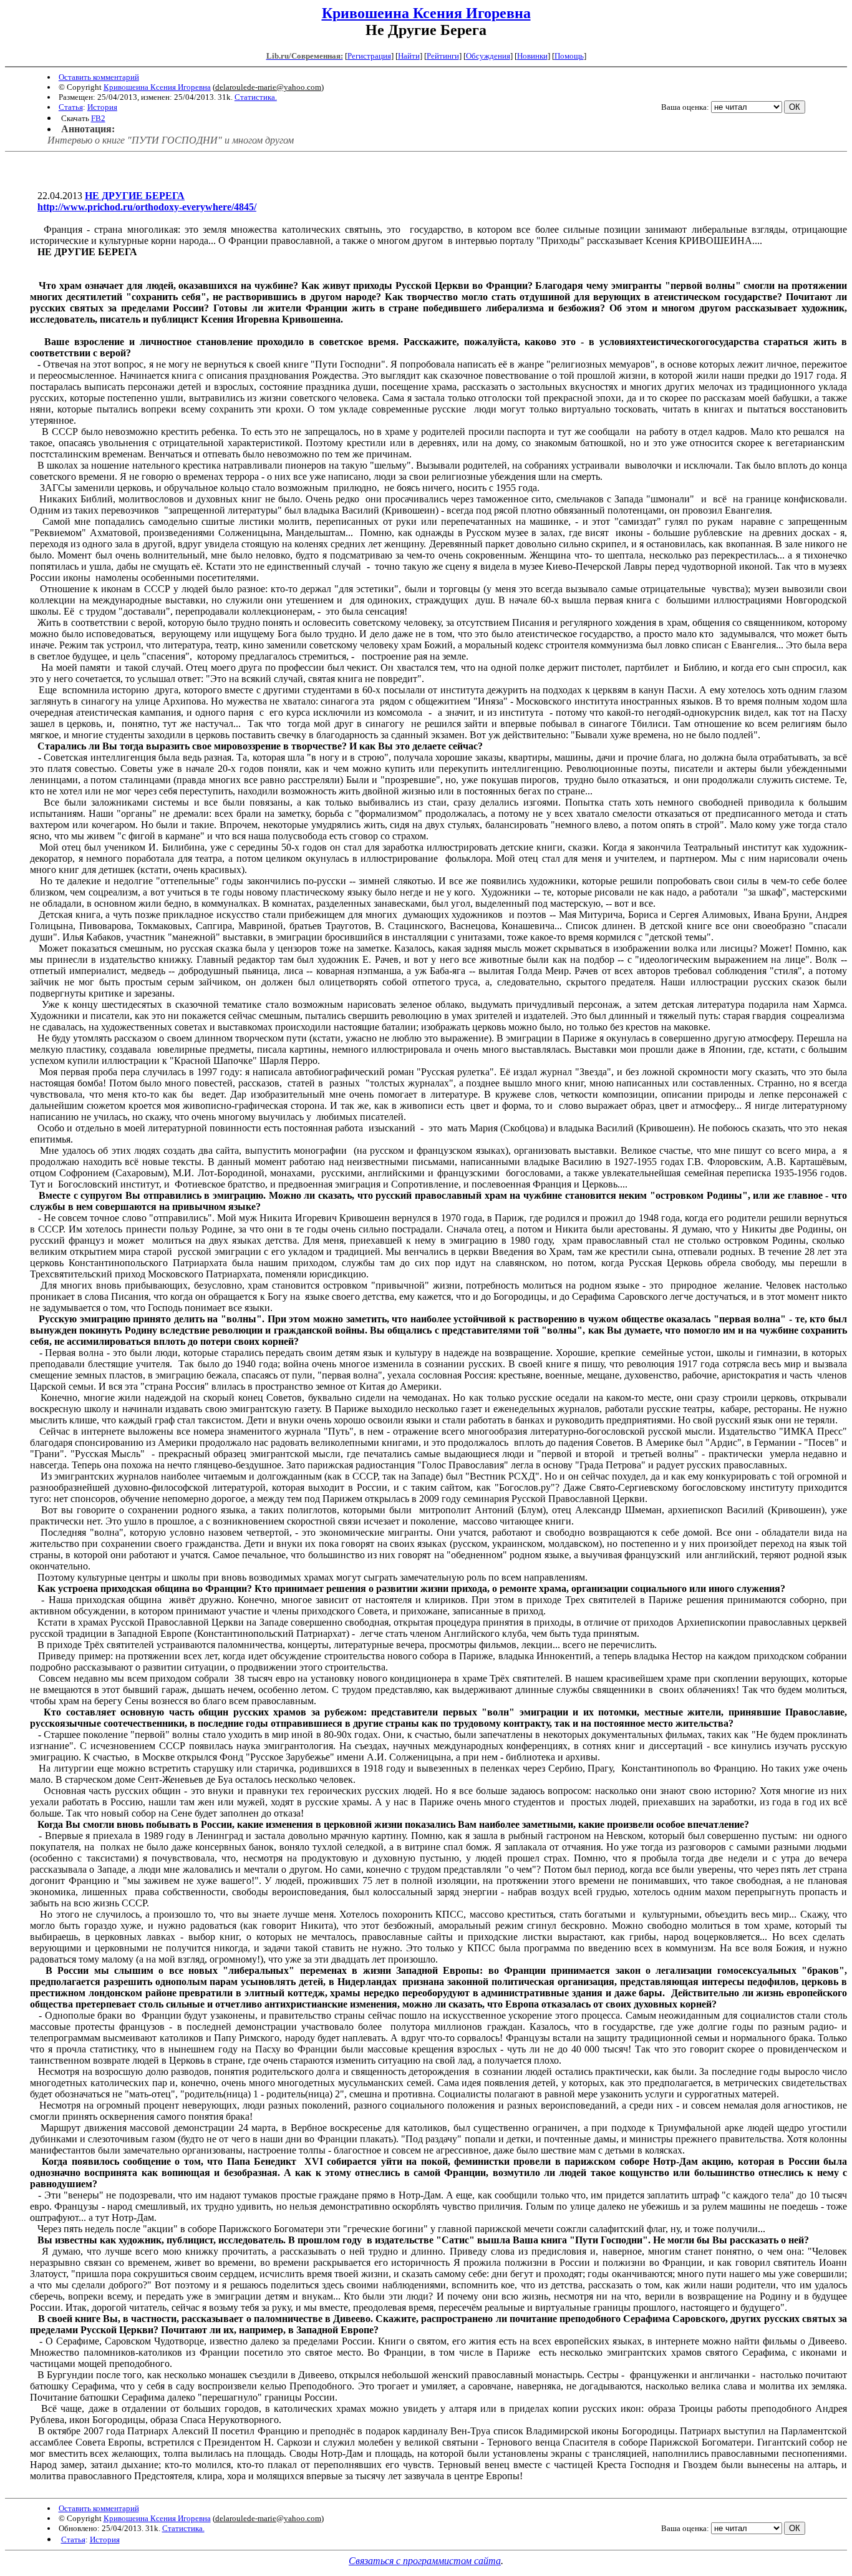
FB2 (98, 118)
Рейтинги (443, 56)
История (102, 107)
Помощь (569, 56)
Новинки (532, 56)
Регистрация (369, 56)
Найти (409, 56)
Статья (71, 107)
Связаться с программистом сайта (425, 2561)
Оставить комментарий (99, 77)
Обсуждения (488, 56)
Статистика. (256, 97)
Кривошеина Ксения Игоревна (426, 13)
